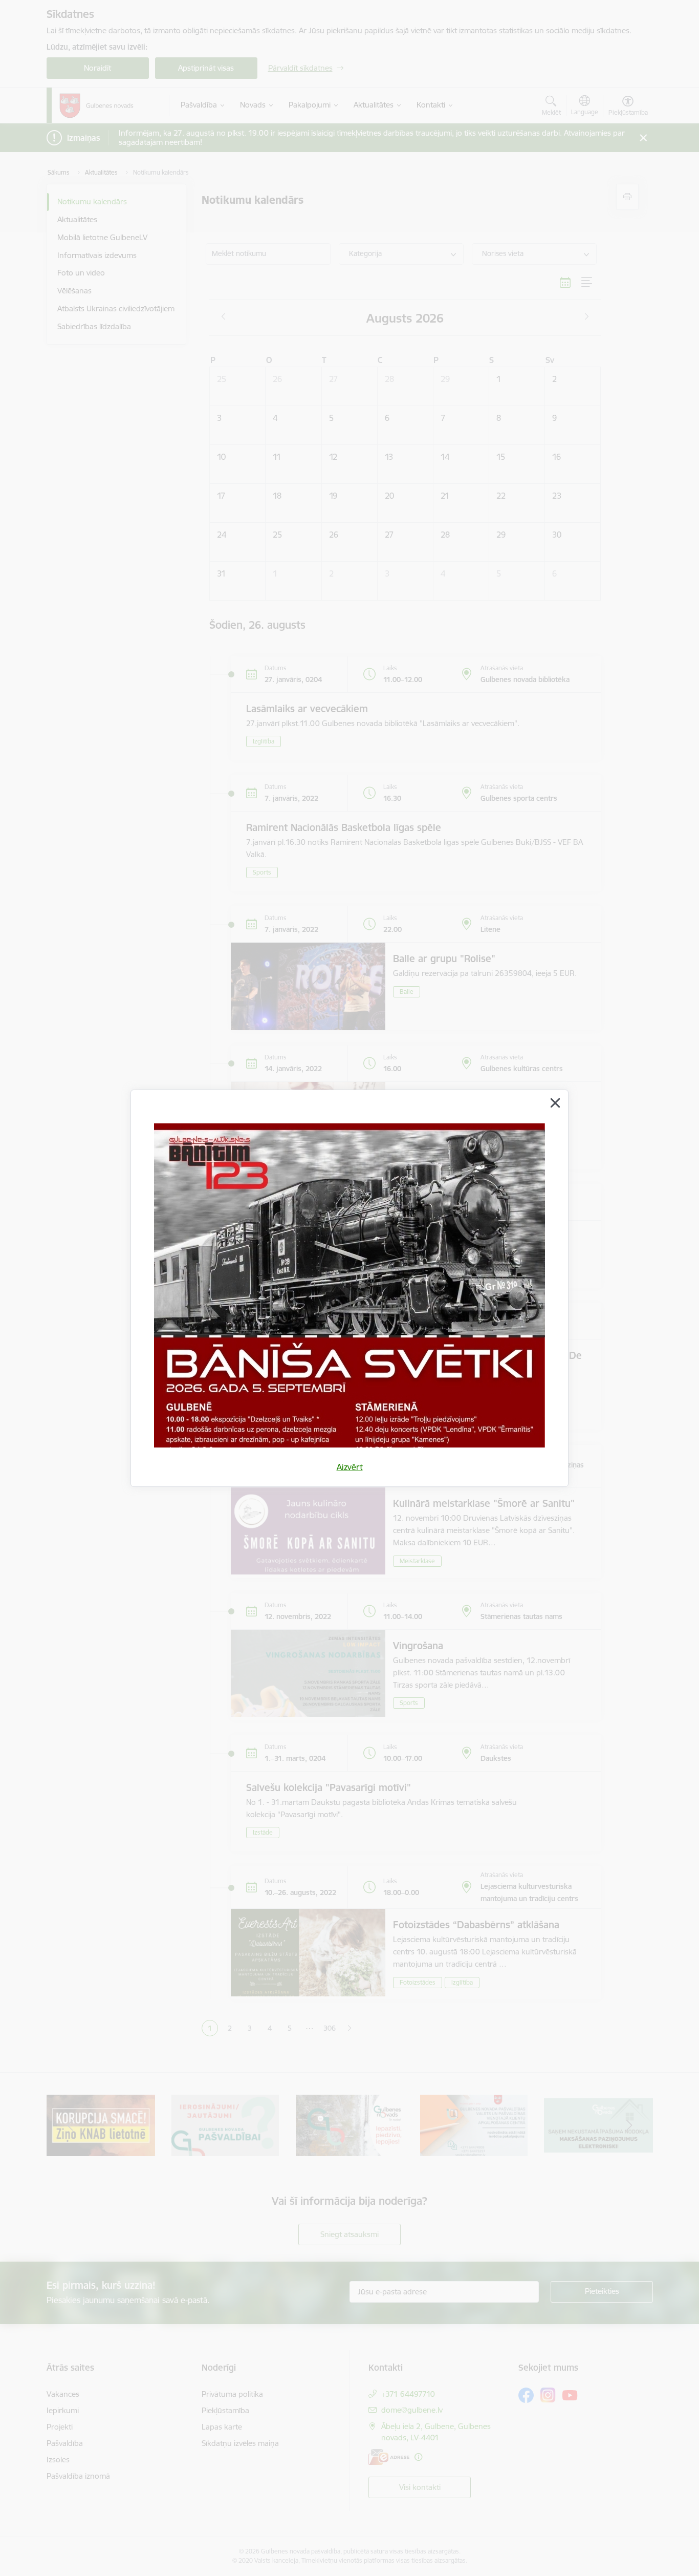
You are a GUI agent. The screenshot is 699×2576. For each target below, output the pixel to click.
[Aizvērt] (555, 1103)
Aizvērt (350, 1467)
